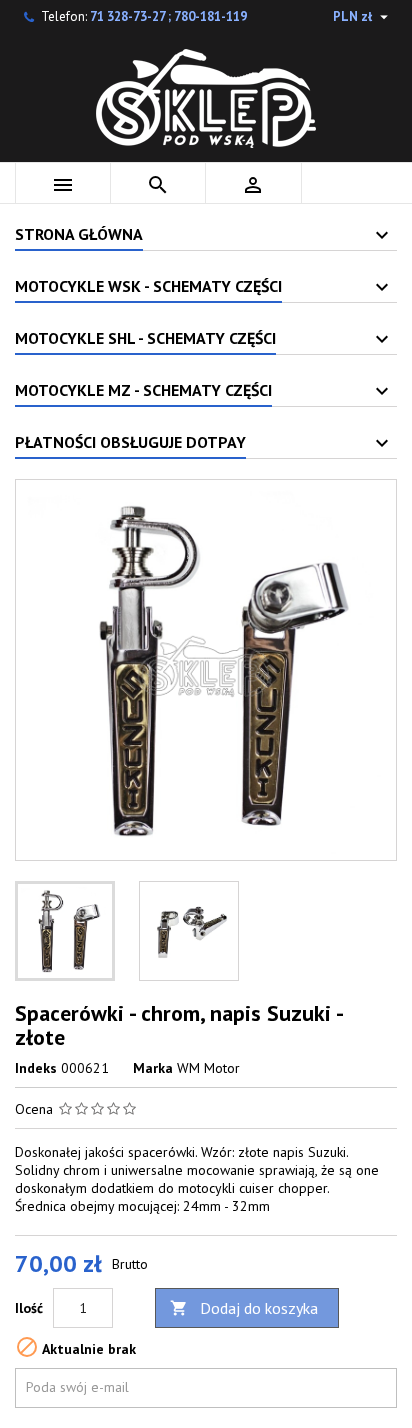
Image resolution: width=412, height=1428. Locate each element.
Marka (153, 1068)
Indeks (36, 1068)
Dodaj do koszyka (244, 1308)
